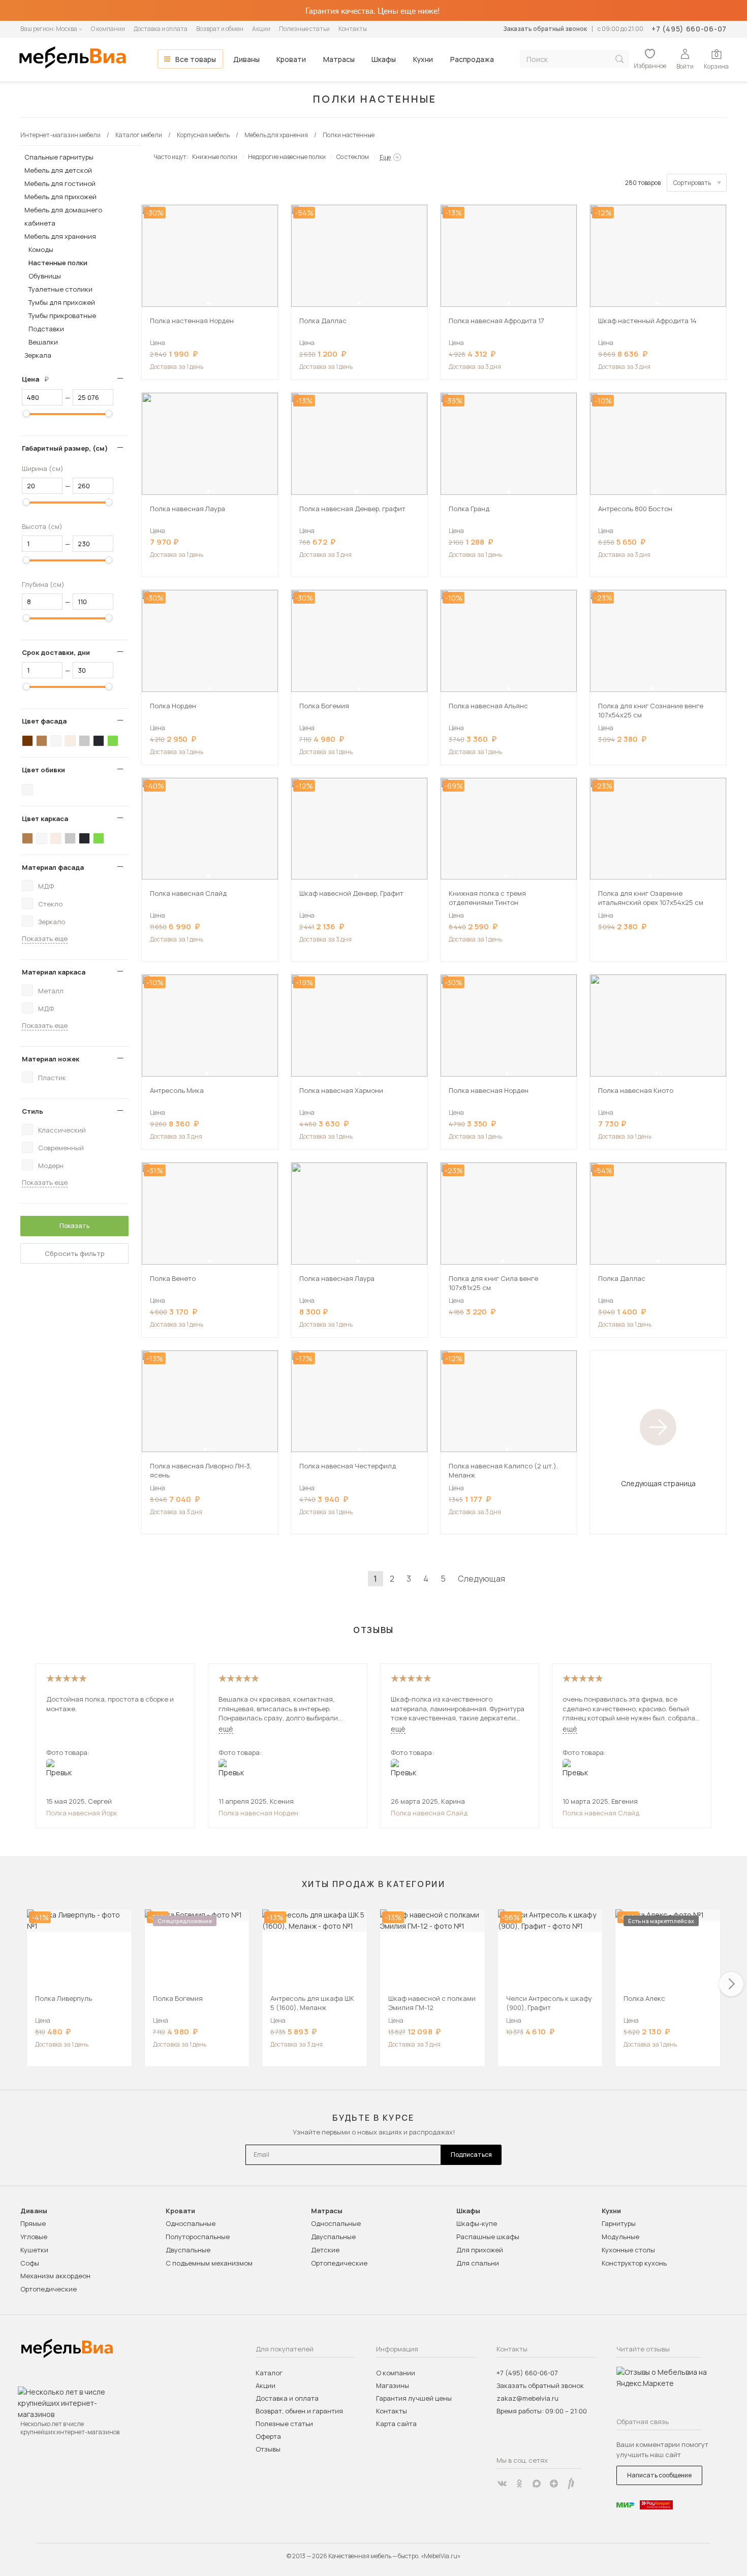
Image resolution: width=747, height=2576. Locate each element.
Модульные (620, 2237)
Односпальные (191, 2223)
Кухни (423, 59)
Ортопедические (49, 2289)
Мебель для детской (58, 170)
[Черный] (99, 741)
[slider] (26, 414)
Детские (325, 2250)
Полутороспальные (198, 2237)
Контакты (353, 29)
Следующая (481, 1579)
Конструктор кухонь (634, 2263)
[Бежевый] (70, 741)
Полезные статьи (304, 29)
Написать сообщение (659, 2475)
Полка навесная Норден (258, 1813)
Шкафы (384, 59)
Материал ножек (51, 1059)
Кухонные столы (628, 2250)
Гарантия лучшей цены (414, 2398)
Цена (39, 379)
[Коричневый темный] (27, 741)
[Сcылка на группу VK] (502, 2484)
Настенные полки (58, 263)
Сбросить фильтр (75, 1253)
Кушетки (34, 2250)
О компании (108, 29)
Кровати (291, 59)
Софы (30, 2263)
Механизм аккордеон (55, 2276)
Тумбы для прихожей (62, 302)
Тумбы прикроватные (62, 316)
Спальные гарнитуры (59, 157)
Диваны (246, 59)
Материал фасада (53, 867)
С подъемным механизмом (209, 2263)
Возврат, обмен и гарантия (299, 2411)
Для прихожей (480, 2250)
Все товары (196, 59)
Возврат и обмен (220, 29)
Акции (261, 29)
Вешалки (43, 342)
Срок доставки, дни (56, 652)
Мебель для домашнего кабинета (63, 216)
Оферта (268, 2436)
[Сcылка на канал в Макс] (537, 2484)
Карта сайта (396, 2424)
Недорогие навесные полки (287, 157)
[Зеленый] (113, 741)
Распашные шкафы (488, 2237)
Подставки (46, 329)
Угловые (34, 2237)
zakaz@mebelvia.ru (527, 2398)
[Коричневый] (42, 741)
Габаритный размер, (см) (65, 448)
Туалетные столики (60, 289)
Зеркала (38, 355)
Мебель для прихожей (60, 197)
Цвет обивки (43, 770)
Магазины (393, 2385)
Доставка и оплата (161, 29)
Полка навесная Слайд (429, 1813)
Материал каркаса (54, 972)
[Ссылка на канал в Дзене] (554, 2484)
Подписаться (471, 2155)
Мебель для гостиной (60, 183)
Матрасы (339, 59)
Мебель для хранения (60, 236)
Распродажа (472, 59)
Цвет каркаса (45, 819)
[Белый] (56, 741)
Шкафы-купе (477, 2223)
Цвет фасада (44, 721)
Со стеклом (353, 157)
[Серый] (84, 741)
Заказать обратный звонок (545, 29)
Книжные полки (215, 157)
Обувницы (45, 276)
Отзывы (268, 2449)
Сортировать (692, 183)
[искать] (619, 59)
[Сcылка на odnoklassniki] (519, 2484)
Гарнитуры (619, 2223)
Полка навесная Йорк (82, 1813)
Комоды (41, 249)
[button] (208, 303)
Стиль (33, 1111)
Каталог (269, 2373)
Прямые (33, 2223)
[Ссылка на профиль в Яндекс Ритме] (571, 2484)
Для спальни (478, 2263)
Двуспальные (188, 2250)
